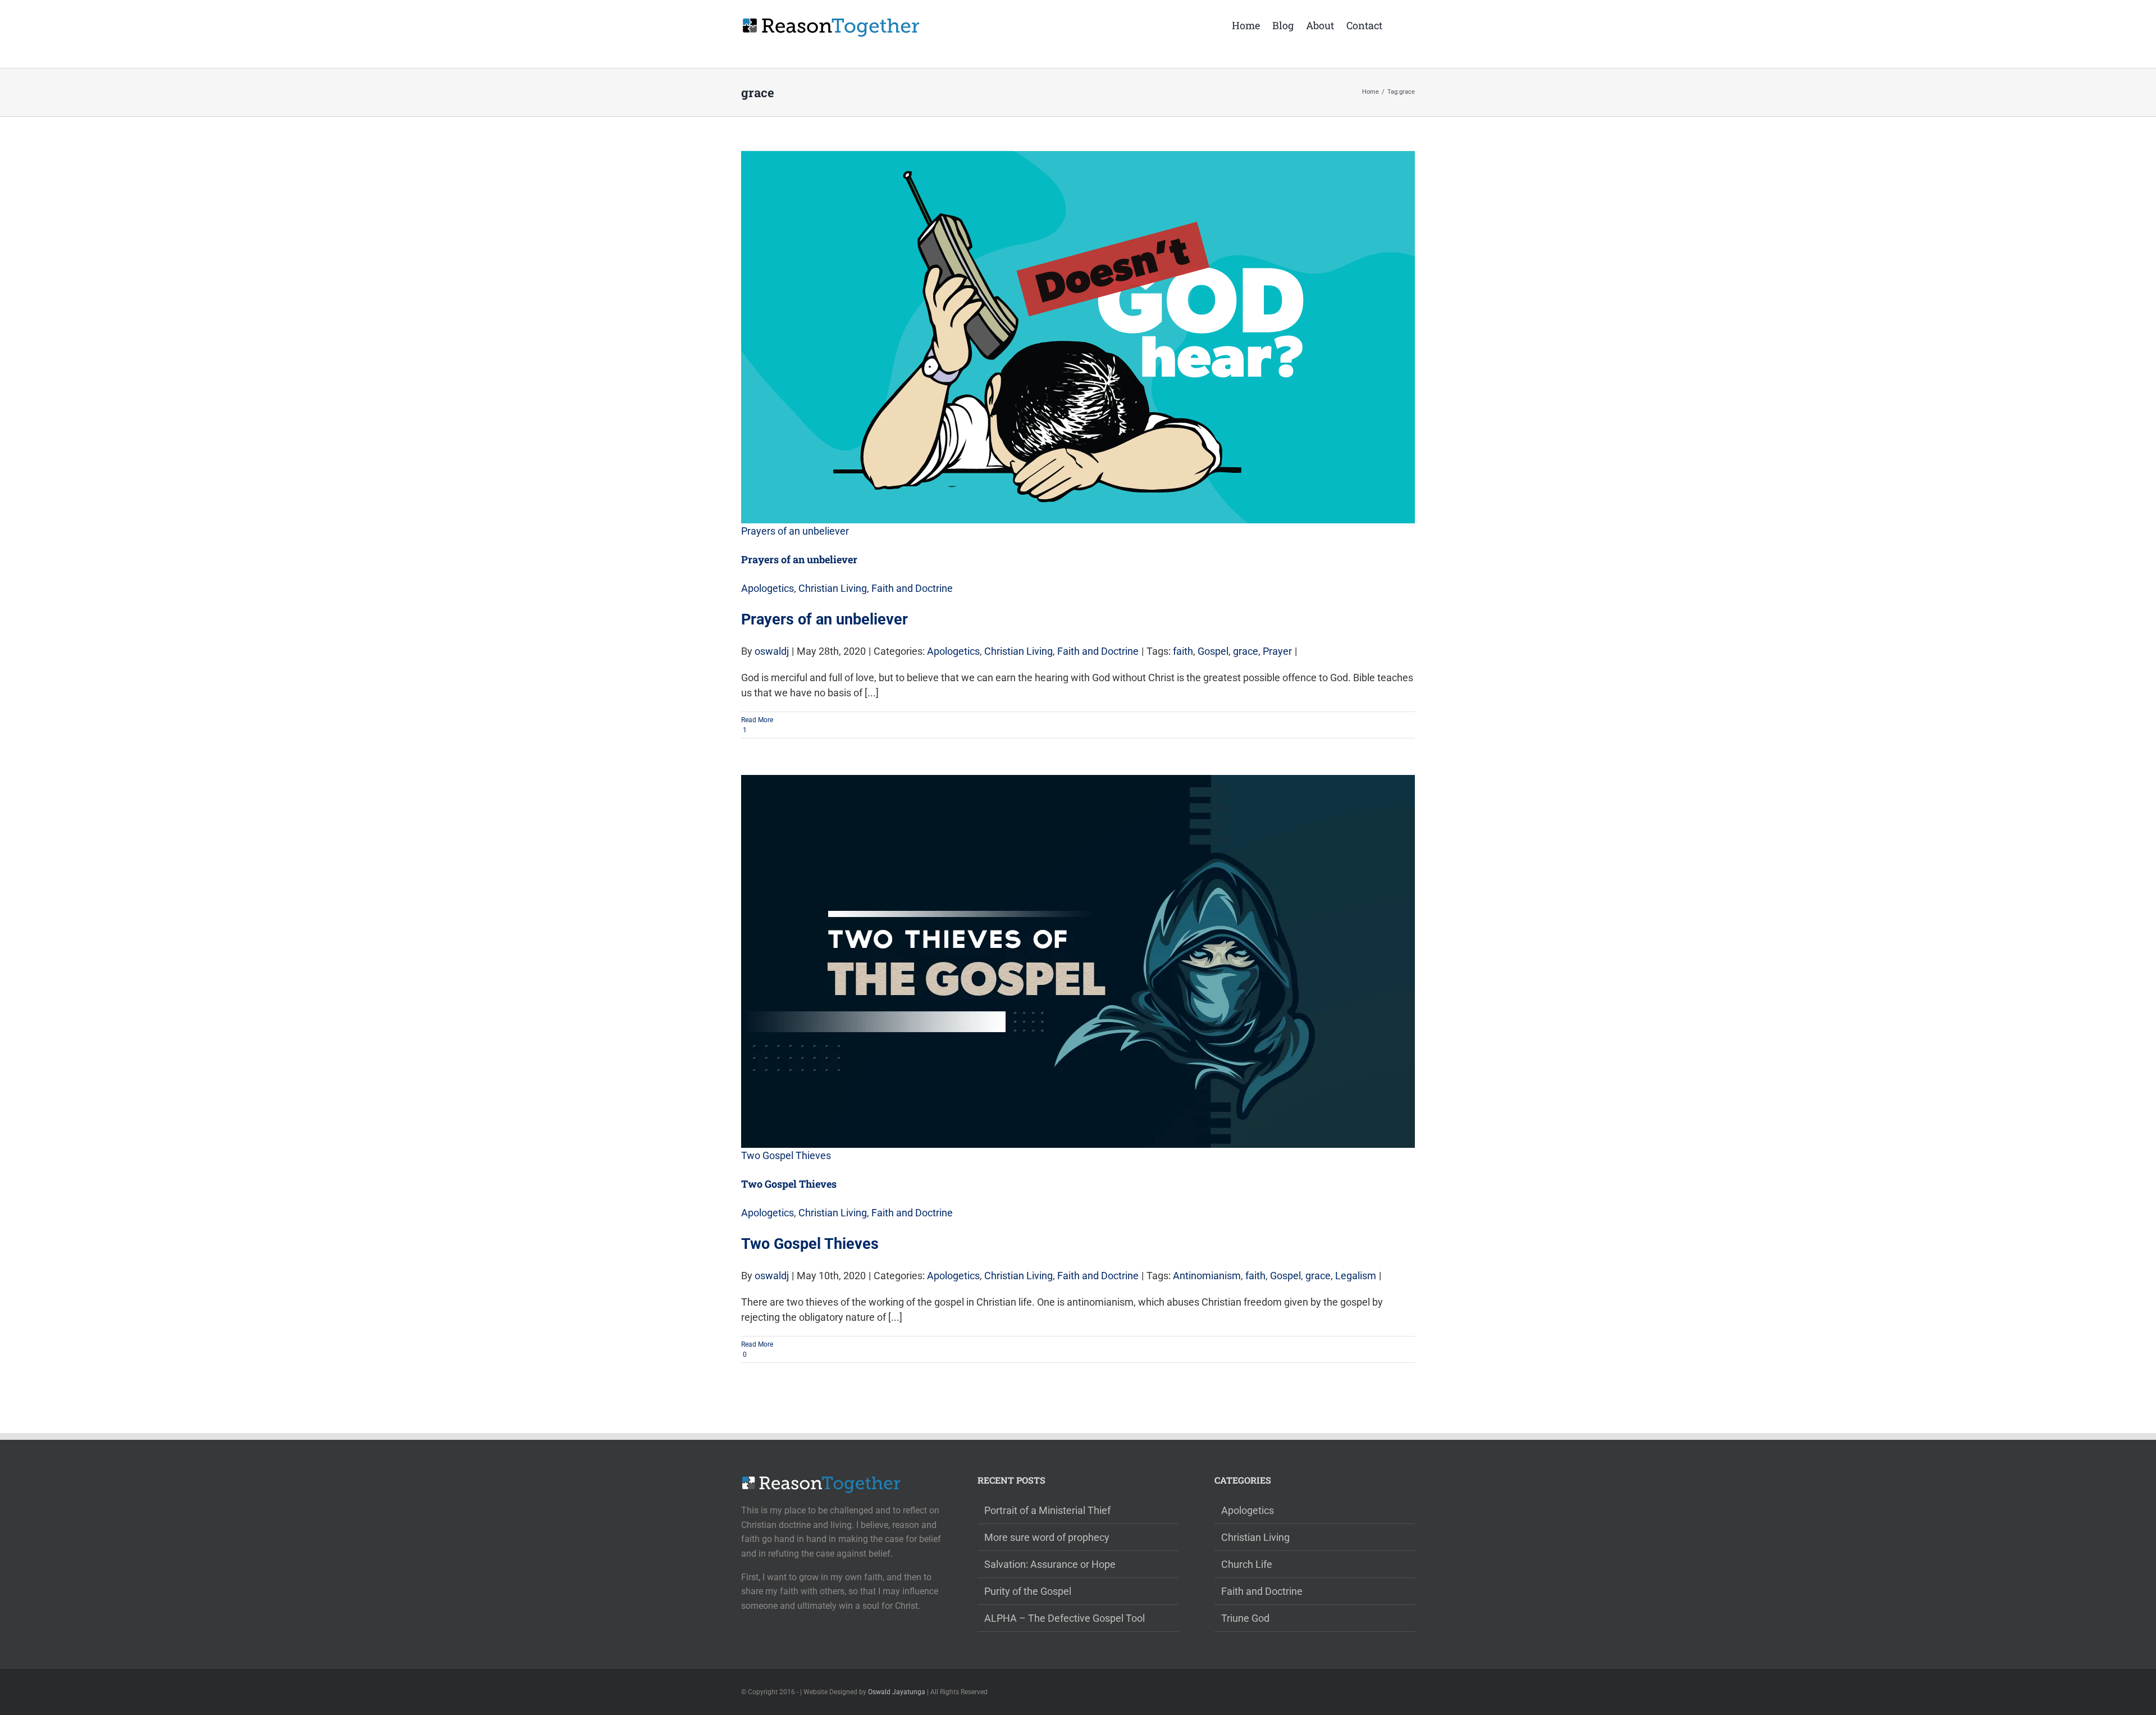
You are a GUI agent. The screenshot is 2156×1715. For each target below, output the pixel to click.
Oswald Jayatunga (897, 1692)
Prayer (1277, 651)
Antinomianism (1207, 1276)
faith (1183, 651)
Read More (757, 720)
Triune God (1245, 1618)
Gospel (1213, 651)
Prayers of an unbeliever (795, 531)
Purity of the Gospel (1028, 1591)
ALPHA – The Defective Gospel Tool (1065, 1618)
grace (1246, 651)
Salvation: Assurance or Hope (1050, 1564)
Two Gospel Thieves (786, 1155)
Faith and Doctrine (912, 588)
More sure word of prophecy (1047, 1537)
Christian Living (833, 588)
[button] (1399, 24)
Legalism (1356, 1276)
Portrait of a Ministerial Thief (1047, 1510)
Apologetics (768, 588)
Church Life (1247, 1564)
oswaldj (772, 651)
